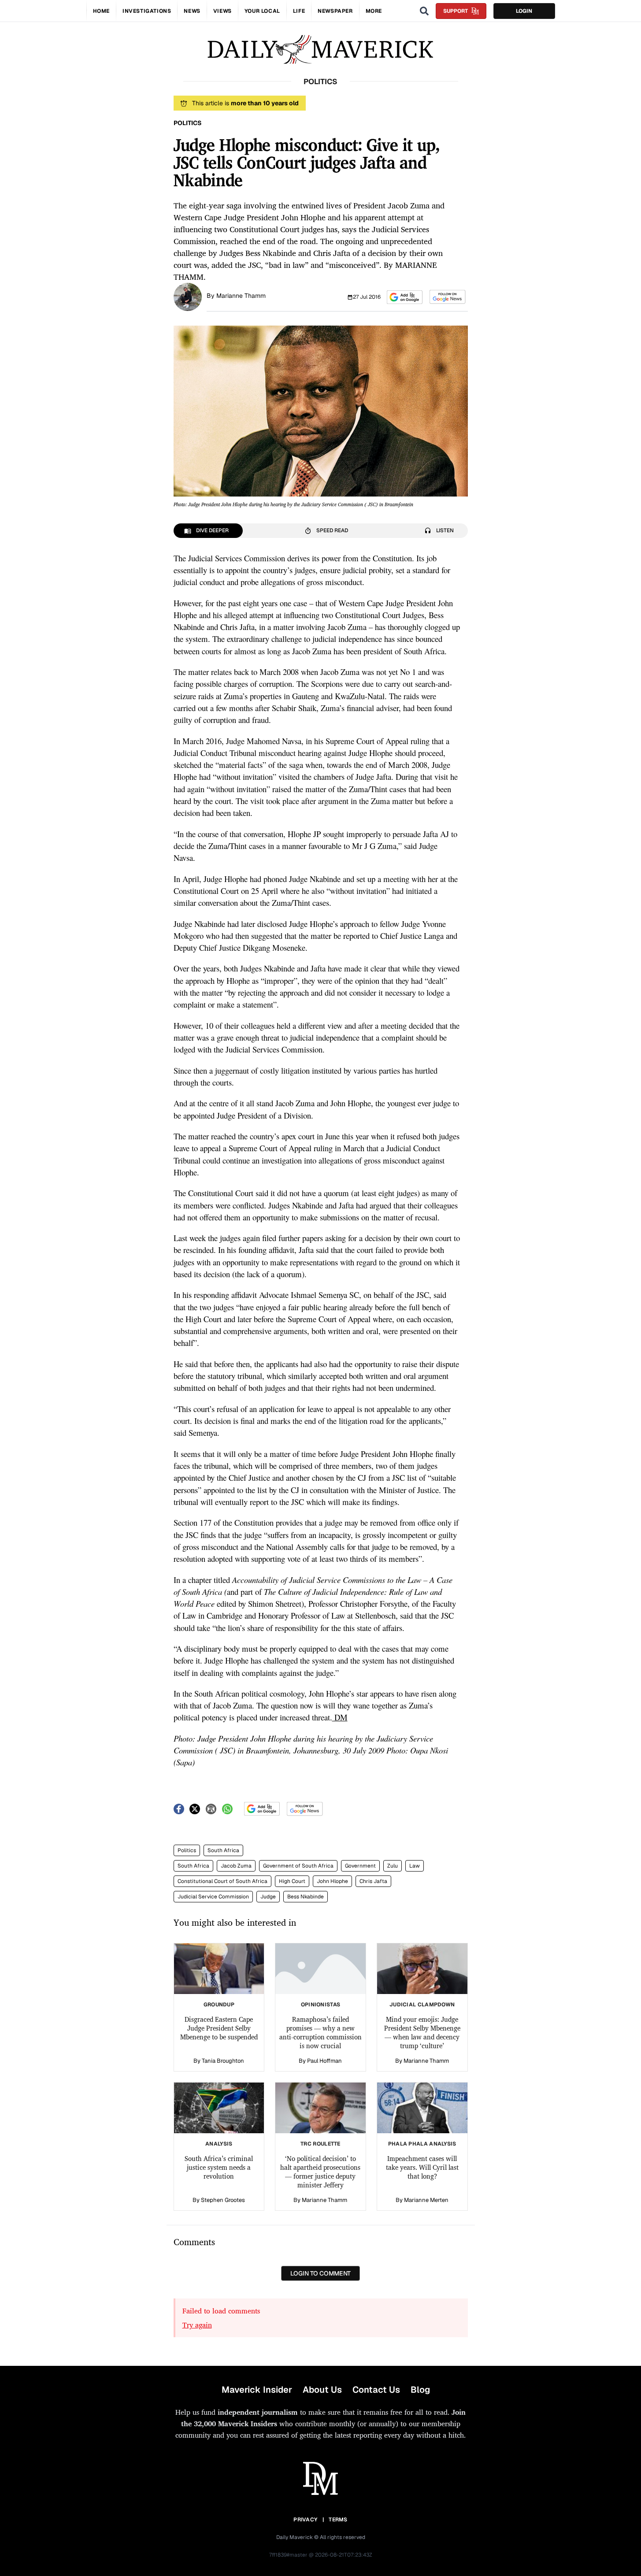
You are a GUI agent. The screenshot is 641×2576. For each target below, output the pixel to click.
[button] (405, 297)
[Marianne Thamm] (188, 296)
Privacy (305, 2520)
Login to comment (320, 2273)
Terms (338, 2520)
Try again (197, 2325)
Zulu (393, 1866)
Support (456, 11)
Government (360, 1866)
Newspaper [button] (335, 11)
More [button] (374, 11)
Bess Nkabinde (306, 1897)
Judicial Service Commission (213, 1897)
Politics (187, 1850)
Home (101, 11)
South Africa (223, 1850)
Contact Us (376, 2390)
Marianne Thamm (241, 296)
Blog (420, 2390)
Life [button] (299, 11)
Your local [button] (262, 11)
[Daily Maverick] (320, 50)
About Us (322, 2390)
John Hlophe (332, 1881)
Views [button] (222, 11)
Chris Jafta (373, 1881)
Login (524, 11)
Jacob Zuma (236, 1866)
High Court (292, 1881)
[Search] (424, 11)
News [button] (192, 11)
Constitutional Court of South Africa (222, 1881)
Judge (268, 1897)
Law (415, 1866)
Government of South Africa (298, 1866)
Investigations (147, 11)
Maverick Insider (257, 2390)
